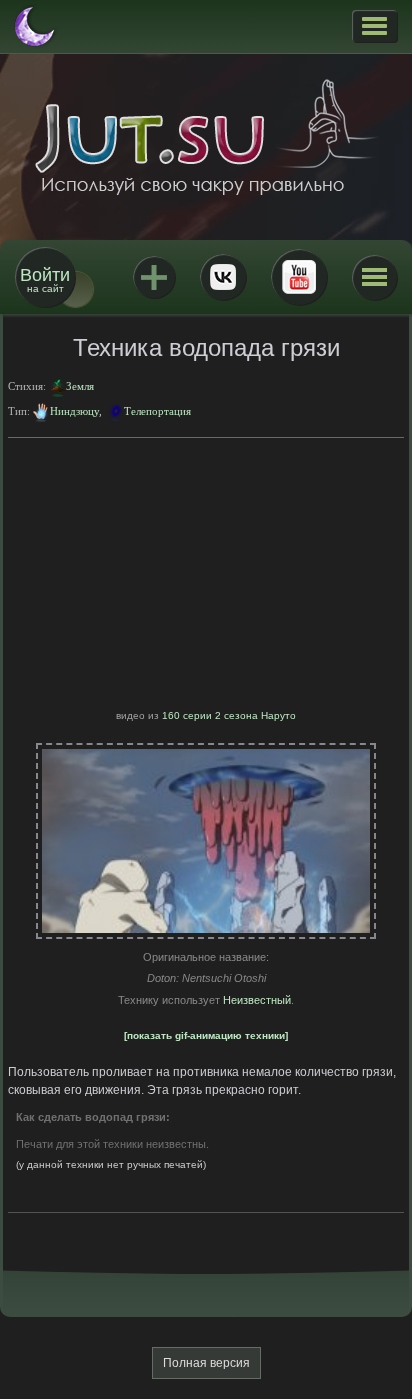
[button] (374, 26)
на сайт (45, 279)
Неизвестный (257, 1000)
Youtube (299, 277)
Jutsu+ (154, 277)
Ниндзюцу (74, 411)
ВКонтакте (223, 277)
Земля (80, 386)
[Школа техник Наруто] (206, 137)
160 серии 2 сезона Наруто (229, 715)
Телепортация (157, 411)
